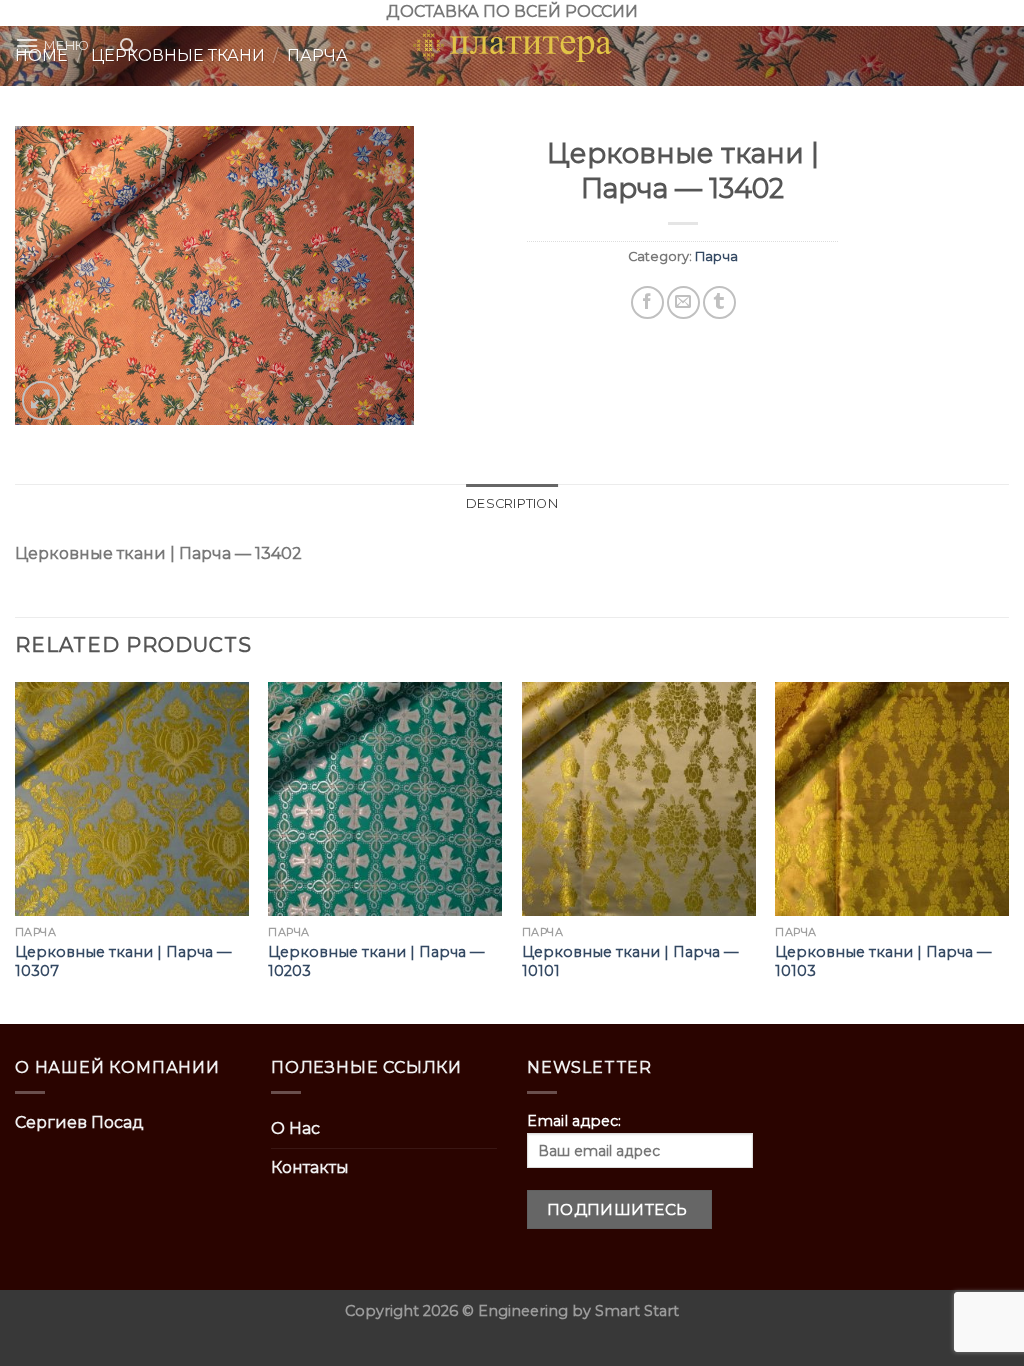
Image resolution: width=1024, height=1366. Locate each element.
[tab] (512, 504)
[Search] (127, 46)
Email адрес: (574, 1121)
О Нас (295, 1128)
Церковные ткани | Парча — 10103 (883, 961)
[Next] (1008, 851)
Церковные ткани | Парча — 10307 (123, 961)
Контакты (310, 1167)
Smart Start (637, 1311)
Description (512, 503)
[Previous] (16, 851)
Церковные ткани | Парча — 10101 (630, 961)
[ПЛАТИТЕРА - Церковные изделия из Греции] (512, 46)
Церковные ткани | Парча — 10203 (376, 961)
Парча (716, 256)
